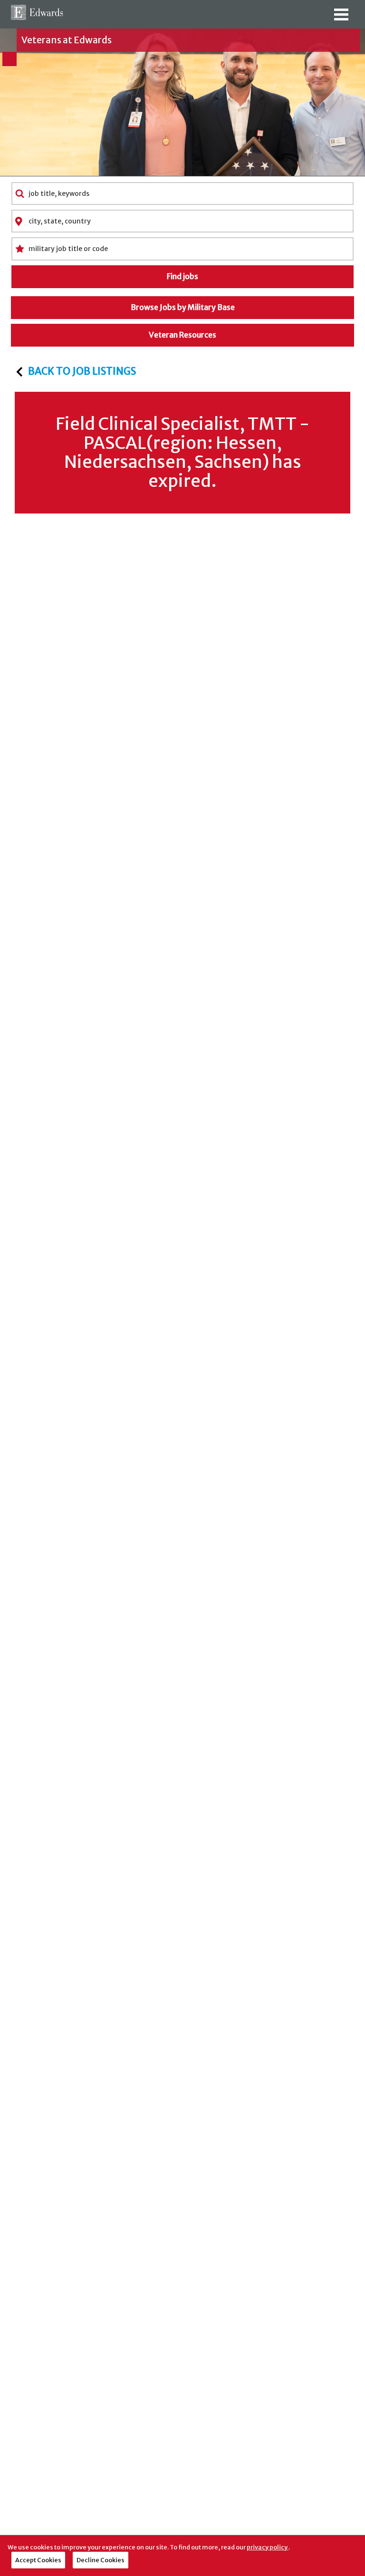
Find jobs (182, 276)
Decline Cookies (101, 2560)
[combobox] (182, 194)
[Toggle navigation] (341, 18)
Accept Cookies (38, 2560)
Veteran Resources (182, 335)
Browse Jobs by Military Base (183, 307)
